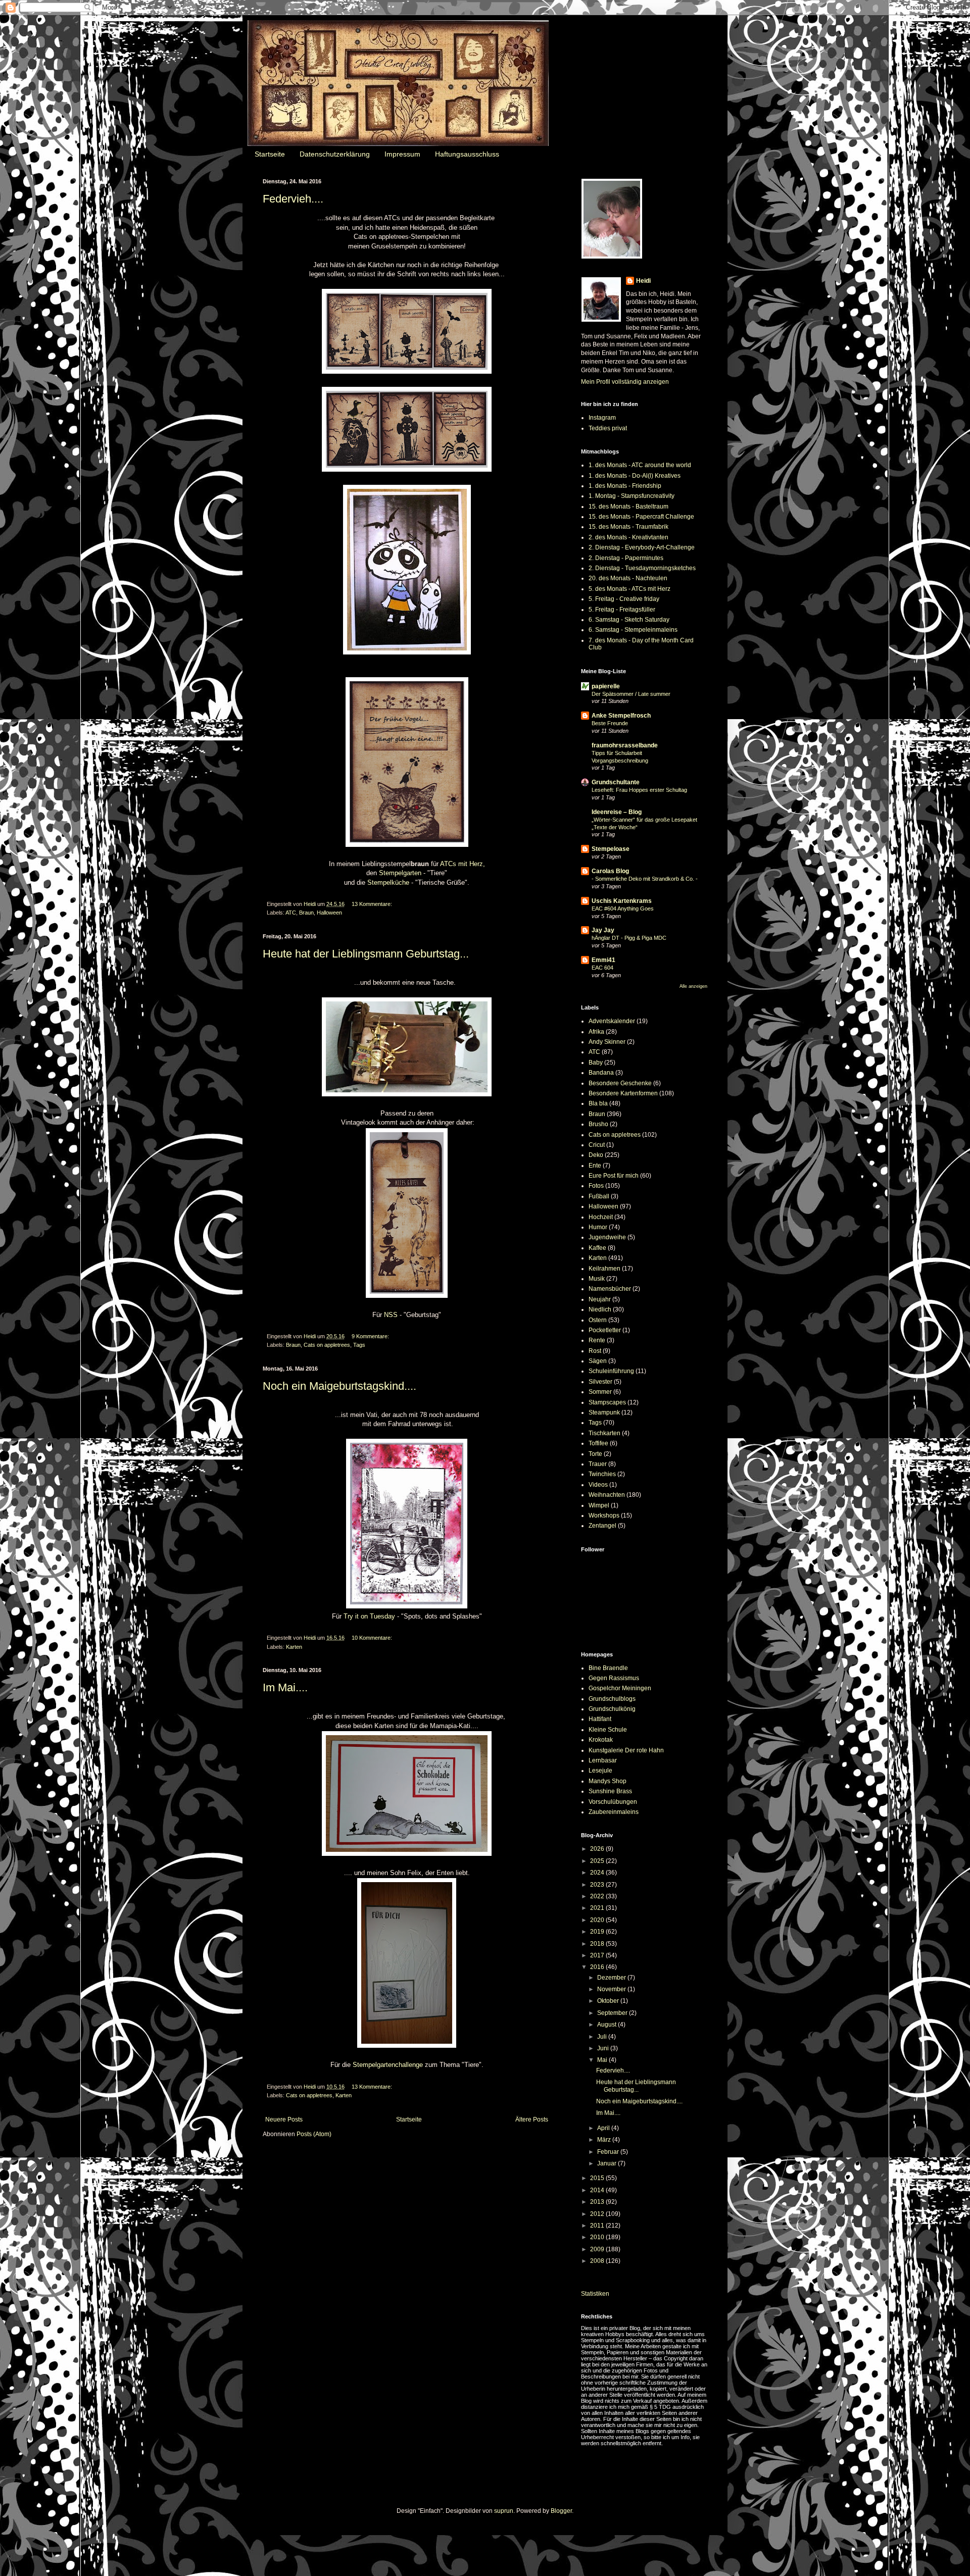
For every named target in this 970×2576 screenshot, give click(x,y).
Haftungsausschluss (467, 154)
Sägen (598, 1361)
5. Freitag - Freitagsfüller (622, 610)
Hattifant (600, 1719)
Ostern (598, 1320)
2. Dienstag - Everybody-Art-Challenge (642, 547)
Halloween (329, 913)
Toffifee (598, 1443)
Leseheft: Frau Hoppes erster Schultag (639, 790)
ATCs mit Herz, (463, 864)
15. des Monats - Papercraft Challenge (641, 517)
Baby (596, 1063)
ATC (291, 913)
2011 (598, 2226)
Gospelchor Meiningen (620, 1688)
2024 (598, 1873)
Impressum (402, 154)
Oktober (609, 2001)
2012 (598, 2214)
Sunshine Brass (610, 1791)
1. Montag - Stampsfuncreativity (632, 496)
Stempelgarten (400, 873)
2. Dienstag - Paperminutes (626, 558)
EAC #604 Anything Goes (623, 908)
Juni (604, 2048)
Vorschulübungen (613, 1802)
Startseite (270, 154)
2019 (598, 1932)
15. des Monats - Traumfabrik (628, 527)
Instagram (602, 418)
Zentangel (602, 1526)
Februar (609, 2152)
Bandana (601, 1073)
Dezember (612, 1978)
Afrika (596, 1032)
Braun (306, 913)
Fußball (599, 1196)
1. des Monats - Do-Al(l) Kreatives (635, 476)
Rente (597, 1340)
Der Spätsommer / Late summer (631, 694)
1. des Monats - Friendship (625, 486)
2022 (598, 1896)
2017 (598, 1955)
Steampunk (604, 1412)
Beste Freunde (610, 723)
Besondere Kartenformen (623, 1093)
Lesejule (600, 1771)
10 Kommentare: (372, 1638)
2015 (598, 2178)
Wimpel (599, 1505)
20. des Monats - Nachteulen (628, 578)
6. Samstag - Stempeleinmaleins (633, 630)
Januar (608, 2163)
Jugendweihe (607, 1237)
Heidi (643, 281)
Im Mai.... (285, 1687)
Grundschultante (616, 782)
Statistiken (595, 2294)
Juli (603, 2037)
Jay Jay (603, 930)
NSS (391, 1315)
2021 (598, 1908)
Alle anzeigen (693, 986)
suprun (504, 2511)
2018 (598, 1944)
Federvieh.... (293, 199)
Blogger (561, 2511)
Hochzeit (601, 1217)
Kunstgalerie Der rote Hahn (626, 1750)
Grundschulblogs (612, 1699)
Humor (598, 1227)
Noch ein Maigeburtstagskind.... (339, 1386)
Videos (598, 1485)
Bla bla (598, 1103)
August (608, 2025)
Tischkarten (604, 1433)
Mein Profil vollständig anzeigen (625, 382)
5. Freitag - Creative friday (624, 599)
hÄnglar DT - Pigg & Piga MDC (629, 938)
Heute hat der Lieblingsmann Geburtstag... (366, 954)
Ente (595, 1166)
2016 (598, 1967)
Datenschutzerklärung (335, 154)
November (612, 1989)
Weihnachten (607, 1495)
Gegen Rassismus (614, 1678)
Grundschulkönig (612, 1709)
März (605, 2140)
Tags (359, 1345)
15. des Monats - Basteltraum (628, 507)
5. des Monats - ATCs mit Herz (629, 589)
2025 (598, 1861)
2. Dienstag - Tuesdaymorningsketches (642, 568)
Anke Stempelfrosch (621, 716)
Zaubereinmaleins (614, 1812)
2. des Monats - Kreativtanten (628, 537)
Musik (597, 1279)
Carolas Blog (610, 871)
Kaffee (597, 1248)
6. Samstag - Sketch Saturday (629, 620)
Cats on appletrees (327, 1345)
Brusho (598, 1124)
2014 (598, 2190)
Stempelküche (388, 882)
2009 (598, 2249)
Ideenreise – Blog (617, 812)
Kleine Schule (608, 1730)
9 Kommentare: (370, 1336)
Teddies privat (608, 428)
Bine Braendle (608, 1668)
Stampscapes (607, 1402)
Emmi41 (603, 960)
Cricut (597, 1145)
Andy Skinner (607, 1042)
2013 (598, 2202)
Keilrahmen (604, 1269)
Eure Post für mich (614, 1176)
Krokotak (601, 1740)
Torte (595, 1454)
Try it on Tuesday (369, 1616)
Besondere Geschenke (620, 1083)
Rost (595, 1351)
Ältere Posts (532, 2119)
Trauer (598, 1464)
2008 (598, 2261)
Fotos (596, 1186)
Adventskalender (612, 1021)
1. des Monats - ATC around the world (640, 465)
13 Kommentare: (372, 904)
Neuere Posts (284, 2119)
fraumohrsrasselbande (625, 745)
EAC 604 (602, 968)
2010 (598, 2237)
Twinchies (602, 1474)
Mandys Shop (608, 1781)
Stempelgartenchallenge (388, 2065)
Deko (596, 1155)
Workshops (604, 1516)
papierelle (606, 686)
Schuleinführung (611, 1371)
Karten (294, 1647)
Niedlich (600, 1309)
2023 (598, 1885)
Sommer (600, 1392)
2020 (598, 1920)
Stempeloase (611, 849)
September (613, 2013)
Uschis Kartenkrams (622, 901)
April (604, 2128)
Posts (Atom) (314, 2134)
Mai (603, 2060)
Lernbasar (603, 1760)
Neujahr (600, 1299)
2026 (598, 1849)
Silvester (600, 1382)
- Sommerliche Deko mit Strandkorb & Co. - (645, 879)
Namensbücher (610, 1289)
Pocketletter (605, 1330)
